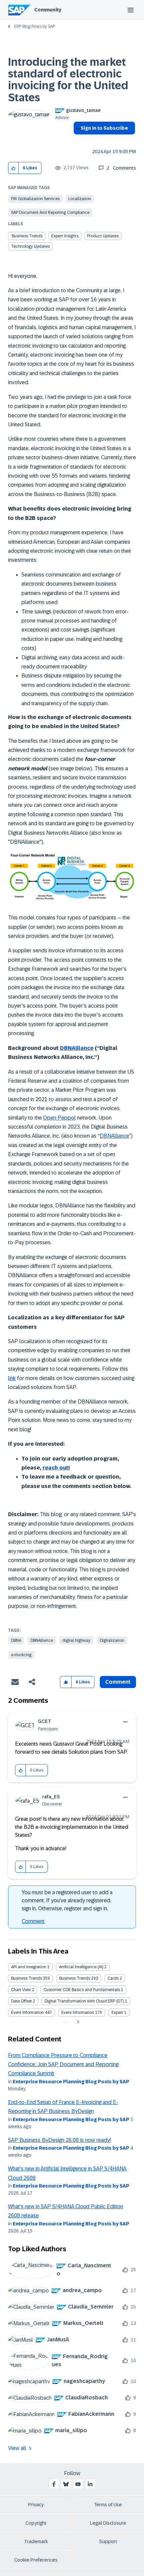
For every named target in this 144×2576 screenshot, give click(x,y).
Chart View (21, 1990)
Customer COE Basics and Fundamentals (82, 1990)
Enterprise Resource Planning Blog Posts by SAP (71, 2082)
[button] (14, 168)
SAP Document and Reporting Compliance (50, 213)
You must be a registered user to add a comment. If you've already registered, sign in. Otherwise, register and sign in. (67, 1900)
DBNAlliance (77, 1048)
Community (48, 10)
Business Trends (26, 1978)
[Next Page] (77, 2022)
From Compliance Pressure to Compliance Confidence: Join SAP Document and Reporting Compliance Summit (63, 2064)
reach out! (56, 1468)
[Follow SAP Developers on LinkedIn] (90, 2484)
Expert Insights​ (65, 236)
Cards (113, 1978)
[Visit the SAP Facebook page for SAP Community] (54, 2484)
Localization (80, 199)
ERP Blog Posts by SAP (34, 26)
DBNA (16, 1640)
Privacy (36, 2505)
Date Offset (21, 2001)
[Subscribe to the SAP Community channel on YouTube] (78, 2484)
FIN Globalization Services (35, 199)
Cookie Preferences (36, 2560)
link (12, 1378)
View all (17, 2448)
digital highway (76, 1640)
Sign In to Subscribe (104, 128)
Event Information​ (78, 2013)
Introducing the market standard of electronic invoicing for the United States (68, 80)
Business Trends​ (27, 236)
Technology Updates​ (30, 246)
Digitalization (112, 1640)
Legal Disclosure (108, 2523)
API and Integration (29, 1967)
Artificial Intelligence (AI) (81, 1967)
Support (108, 2541)
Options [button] (77, 140)
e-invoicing (21, 1655)
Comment (33, 1921)
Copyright (36, 2523)
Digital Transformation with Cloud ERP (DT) (84, 2001)
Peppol (66, 1118)
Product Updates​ (103, 236)
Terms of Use (108, 2505)
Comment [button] (118, 1682)
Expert (117, 2013)
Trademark (36, 2541)
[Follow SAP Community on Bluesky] (66, 2484)
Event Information (27, 2013)
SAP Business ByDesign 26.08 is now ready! (59, 2140)
